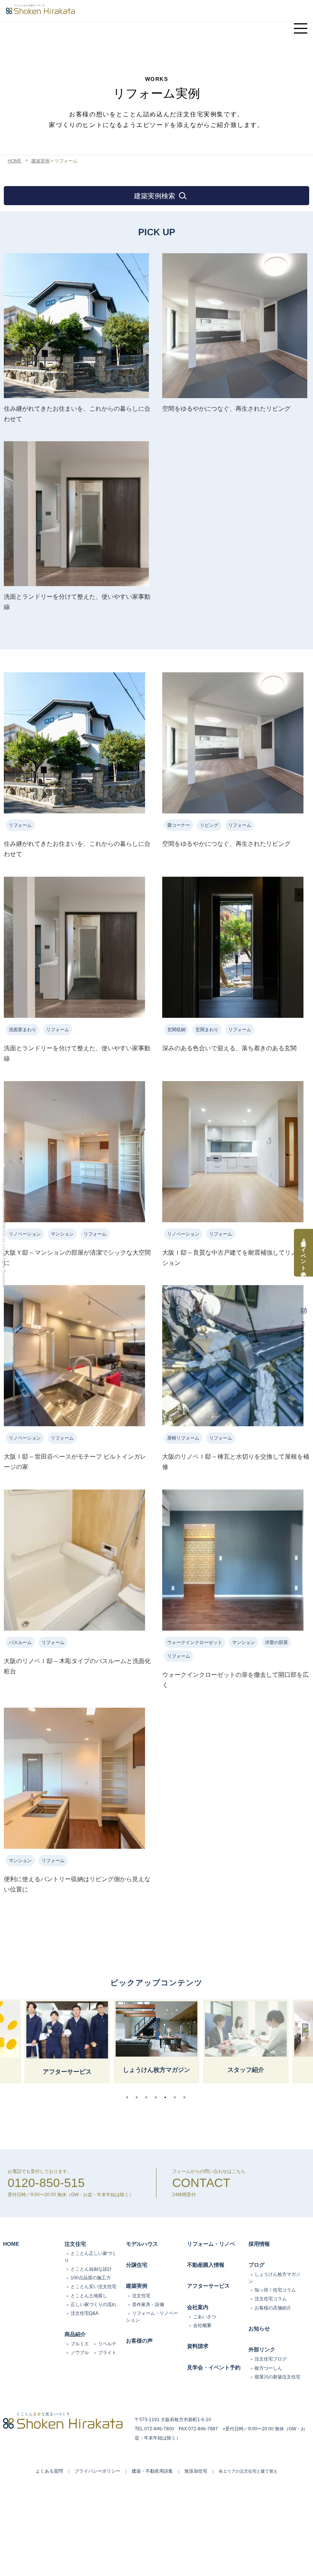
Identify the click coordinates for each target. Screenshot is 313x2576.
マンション (62, 1234)
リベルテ (107, 2344)
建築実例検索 (155, 196)
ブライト (107, 2353)
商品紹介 (75, 2334)
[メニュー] (300, 25)
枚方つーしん (268, 2368)
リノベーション (25, 1234)
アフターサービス (208, 2286)
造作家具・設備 (148, 2304)
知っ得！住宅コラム (275, 2290)
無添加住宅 (196, 2471)
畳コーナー (179, 825)
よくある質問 (49, 2471)
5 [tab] (167, 2097)
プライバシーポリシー (97, 2471)
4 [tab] (158, 2097)
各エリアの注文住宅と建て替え (248, 2471)
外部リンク (262, 2349)
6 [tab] (177, 2097)
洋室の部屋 (276, 1642)
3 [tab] (148, 2097)
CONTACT (201, 2183)
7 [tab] (186, 2097)
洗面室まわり (23, 1030)
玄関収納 (176, 1030)
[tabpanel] (156, 2041)
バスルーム (20, 1642)
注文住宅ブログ (271, 2359)
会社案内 (198, 2307)
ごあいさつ (205, 2317)
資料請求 (198, 2346)
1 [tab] (129, 2097)
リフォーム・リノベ (211, 2244)
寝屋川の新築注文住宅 (278, 2377)
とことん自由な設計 (91, 2269)
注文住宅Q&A (85, 2313)
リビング (209, 825)
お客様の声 (139, 2341)
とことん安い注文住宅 (94, 2287)
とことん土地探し (89, 2296)
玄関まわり (207, 1030)
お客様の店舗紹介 (273, 2308)
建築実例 (40, 161)
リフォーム (20, 825)
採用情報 (259, 2244)
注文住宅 (75, 2244)
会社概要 (202, 2325)
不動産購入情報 (206, 2265)
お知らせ (259, 2329)
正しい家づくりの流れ (94, 2304)
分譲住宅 (137, 2265)
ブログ (257, 2265)
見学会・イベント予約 (214, 2367)
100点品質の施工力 (91, 2278)
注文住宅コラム (271, 2299)
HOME (15, 161)
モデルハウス (142, 2244)
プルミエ (80, 2344)
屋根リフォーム (183, 1438)
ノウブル (80, 2353)
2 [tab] (139, 2097)
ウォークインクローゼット (195, 1642)
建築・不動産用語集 (152, 2471)
